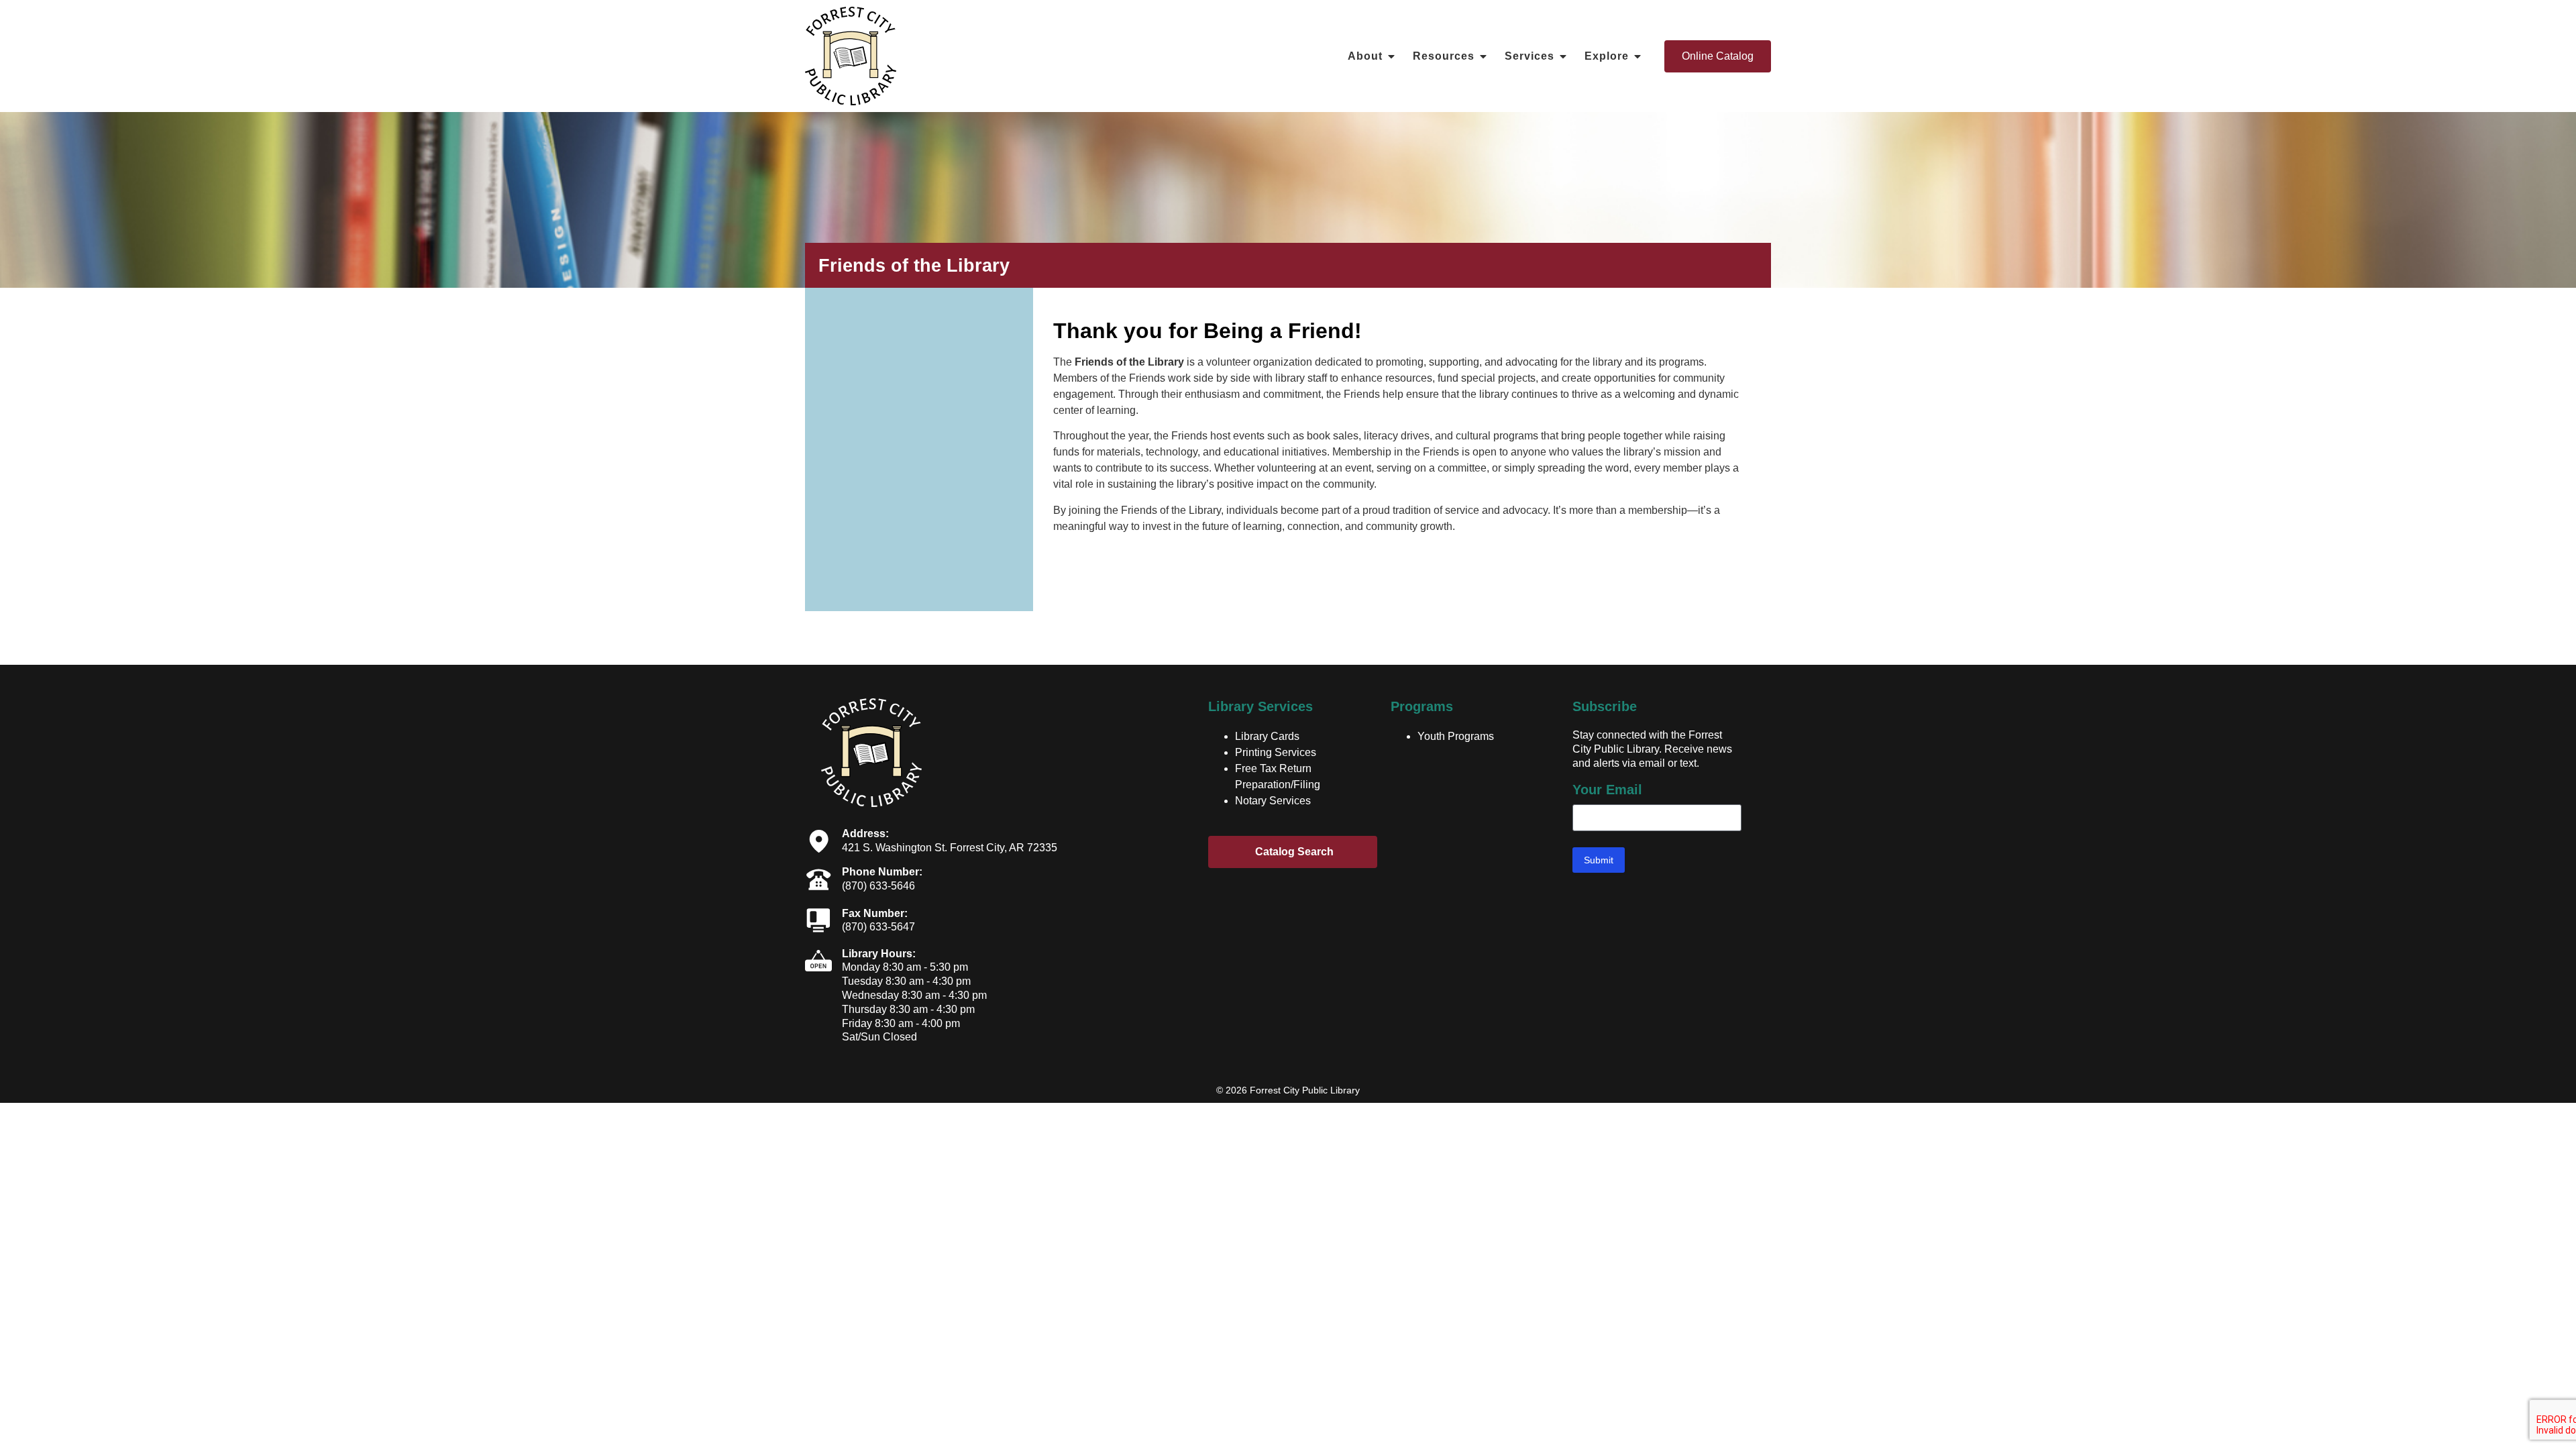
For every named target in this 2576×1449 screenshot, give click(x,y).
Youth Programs (1456, 736)
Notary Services (1273, 801)
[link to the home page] (851, 56)
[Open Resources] (1483, 56)
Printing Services (1276, 752)
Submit (1599, 860)
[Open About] (1391, 56)
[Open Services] (1563, 56)
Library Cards (1267, 736)
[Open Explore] (1638, 56)
